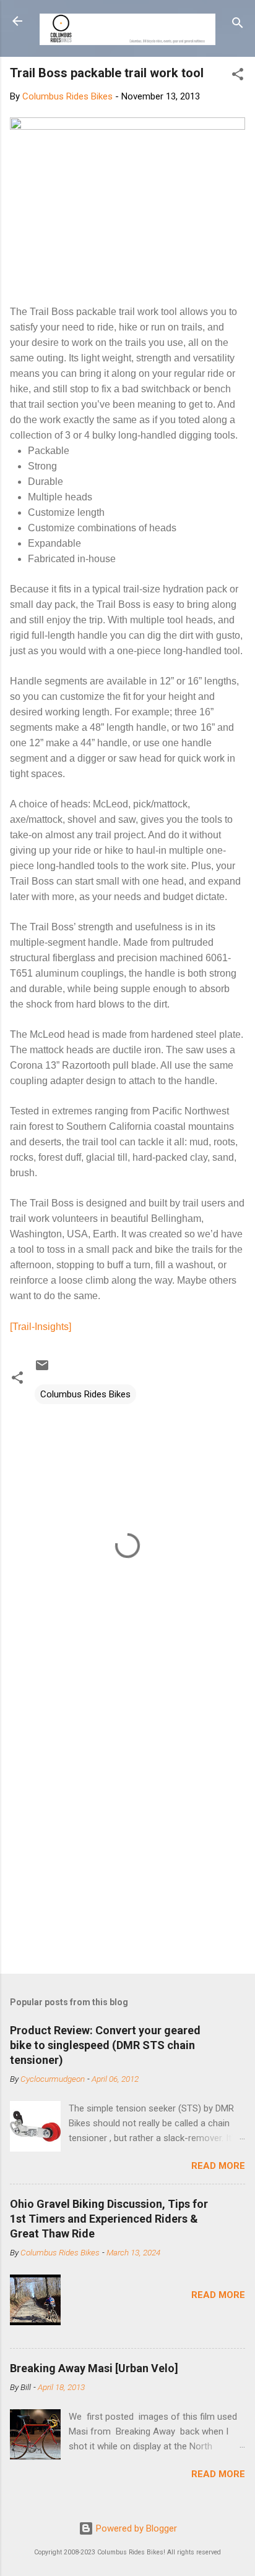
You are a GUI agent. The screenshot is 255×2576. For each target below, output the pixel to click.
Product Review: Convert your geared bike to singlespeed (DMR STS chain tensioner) (105, 2045)
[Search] (238, 25)
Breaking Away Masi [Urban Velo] (94, 2368)
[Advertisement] (127, 1827)
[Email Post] (42, 1370)
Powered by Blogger (135, 2528)
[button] (238, 76)
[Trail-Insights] (41, 1327)
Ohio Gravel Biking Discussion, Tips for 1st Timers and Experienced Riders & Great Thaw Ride (109, 2219)
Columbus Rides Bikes (85, 1394)
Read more (218, 2166)
